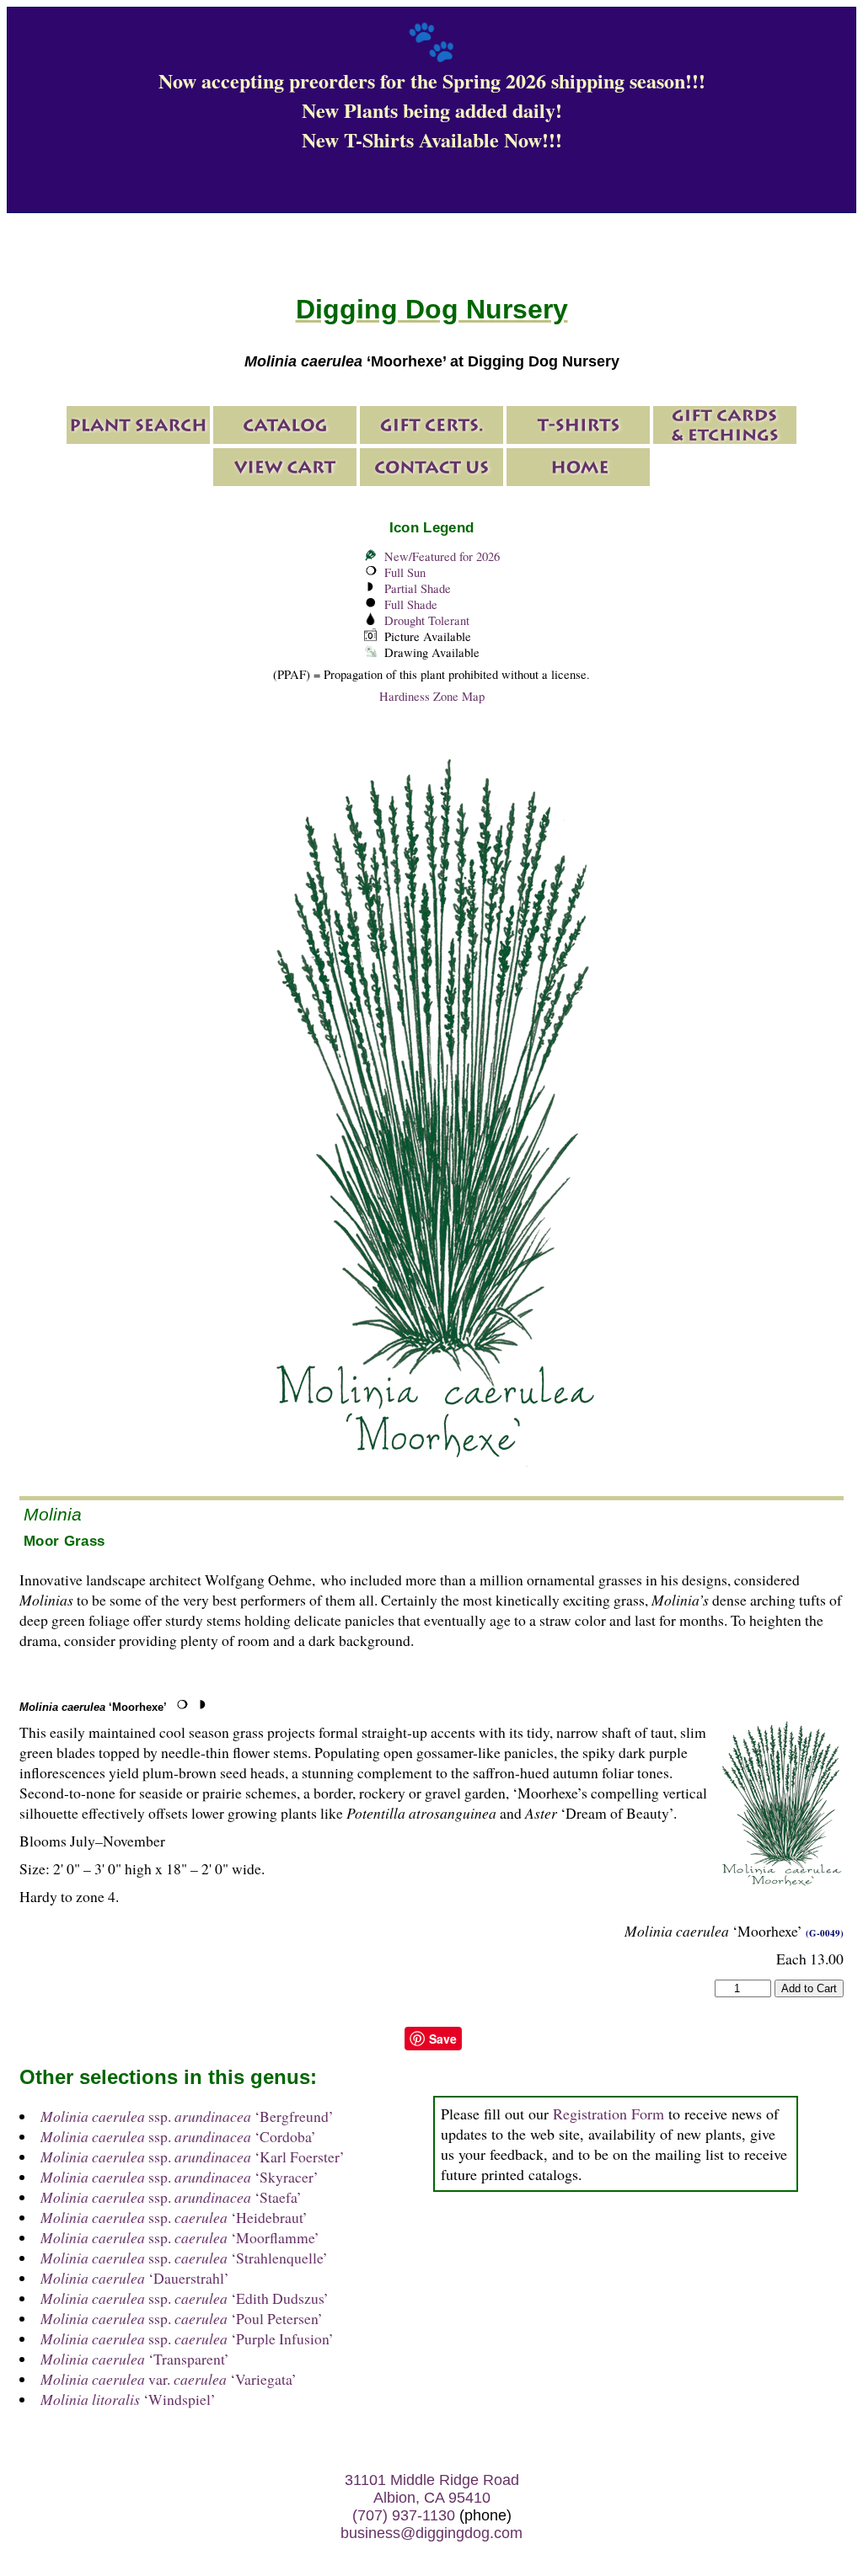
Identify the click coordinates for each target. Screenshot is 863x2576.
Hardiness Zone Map (432, 696)
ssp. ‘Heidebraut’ (174, 2217)
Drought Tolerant (427, 620)
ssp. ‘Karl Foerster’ (193, 2156)
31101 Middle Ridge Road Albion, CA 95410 (432, 2489)
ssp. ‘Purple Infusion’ (187, 2338)
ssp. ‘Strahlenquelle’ (184, 2258)
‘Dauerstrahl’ (135, 2278)
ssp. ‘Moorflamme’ (180, 2237)
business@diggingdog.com (431, 2533)
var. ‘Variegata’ (169, 2379)
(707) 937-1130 (404, 2515)
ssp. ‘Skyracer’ (180, 2177)
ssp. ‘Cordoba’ (178, 2136)
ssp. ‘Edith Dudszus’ (185, 2298)
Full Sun (405, 572)
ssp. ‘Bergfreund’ (187, 2116)
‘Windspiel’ (128, 2399)
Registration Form (608, 2114)
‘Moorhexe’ (93, 1707)
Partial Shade (418, 588)
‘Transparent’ (135, 2359)
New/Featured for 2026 (442, 556)
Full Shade (411, 604)
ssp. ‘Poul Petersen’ (182, 2318)
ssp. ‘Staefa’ (171, 2197)
